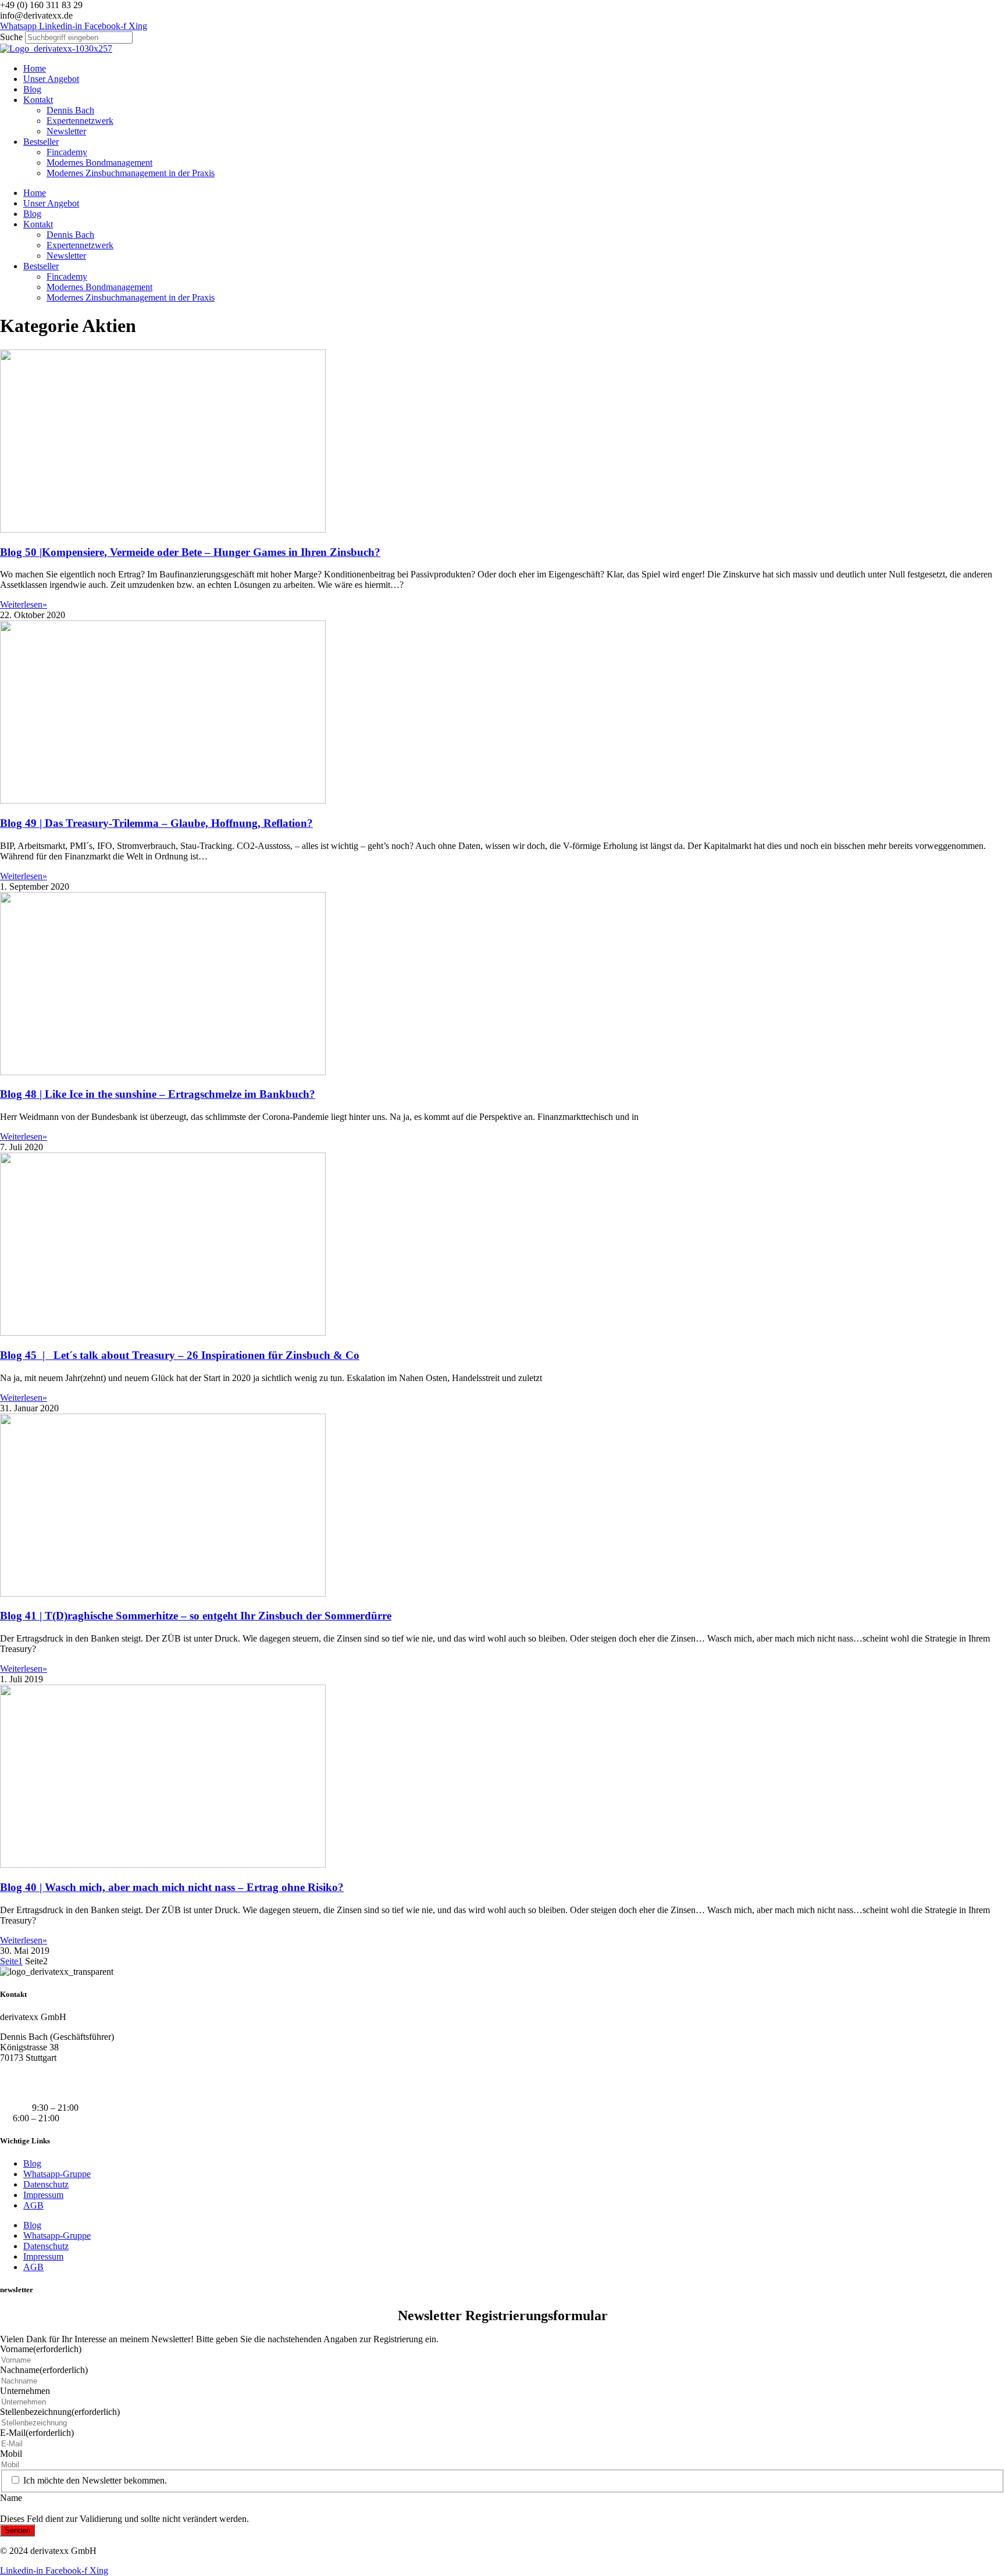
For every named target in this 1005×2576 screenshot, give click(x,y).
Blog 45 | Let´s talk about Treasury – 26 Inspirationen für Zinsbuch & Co (180, 1355)
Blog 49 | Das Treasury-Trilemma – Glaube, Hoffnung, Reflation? (156, 823)
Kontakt (38, 100)
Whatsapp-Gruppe (57, 2174)
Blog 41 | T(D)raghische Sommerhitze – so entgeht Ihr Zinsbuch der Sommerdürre (196, 1616)
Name (11, 2498)
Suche (11, 37)
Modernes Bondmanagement (99, 163)
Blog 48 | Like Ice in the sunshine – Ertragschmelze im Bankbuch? (158, 1094)
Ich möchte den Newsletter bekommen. (95, 2480)
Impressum (43, 2195)
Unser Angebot (51, 79)
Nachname (44, 2370)
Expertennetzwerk (80, 121)
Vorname (41, 2349)
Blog (32, 89)
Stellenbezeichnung (60, 2412)
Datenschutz (46, 2184)
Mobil (11, 2454)
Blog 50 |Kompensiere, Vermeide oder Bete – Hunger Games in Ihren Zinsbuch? (190, 552)
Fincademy (67, 152)
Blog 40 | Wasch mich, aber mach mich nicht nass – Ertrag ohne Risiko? (172, 1887)
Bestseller (41, 142)
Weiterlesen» (24, 604)
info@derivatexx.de (36, 2088)
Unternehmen (25, 2391)
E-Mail (37, 2433)
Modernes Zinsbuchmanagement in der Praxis (131, 173)
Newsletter (66, 131)
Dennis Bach (70, 110)
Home (35, 68)
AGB (33, 2205)
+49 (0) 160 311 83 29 (41, 2077)
